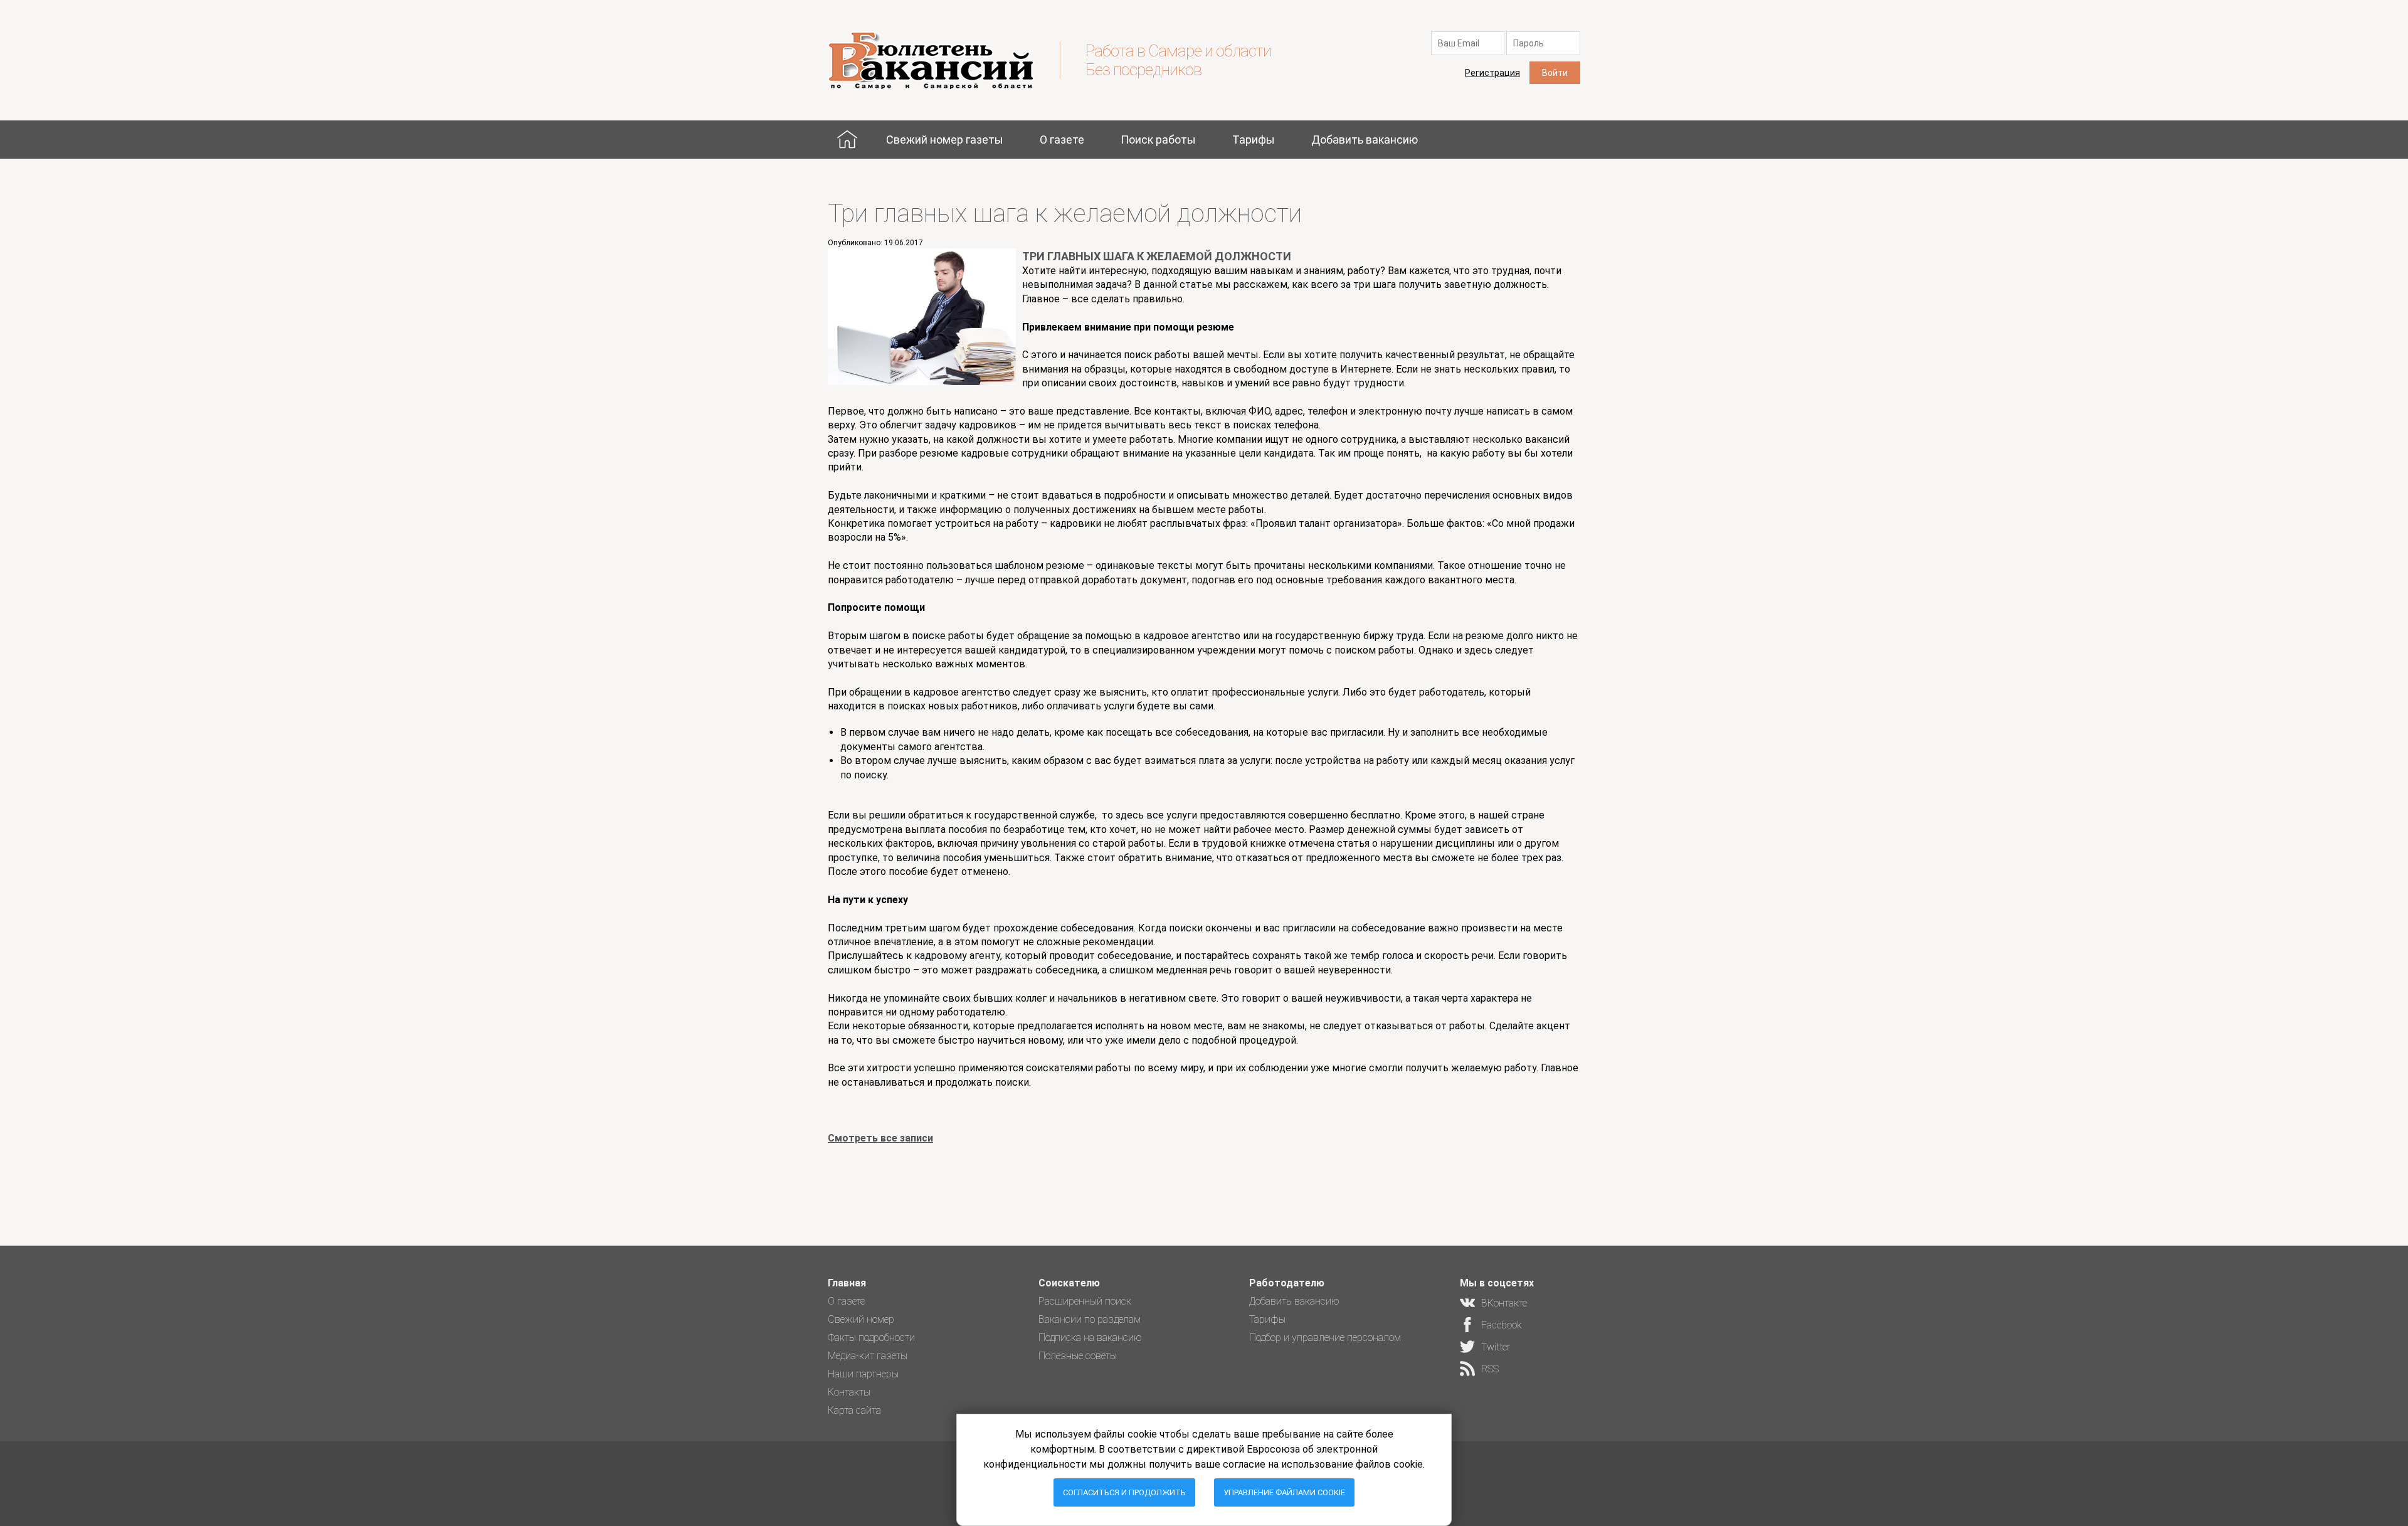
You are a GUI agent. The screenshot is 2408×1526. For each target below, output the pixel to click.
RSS (1490, 1369)
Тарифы (1254, 140)
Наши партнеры (863, 1374)
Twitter (1496, 1347)
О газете (1062, 140)
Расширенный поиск (1085, 1301)
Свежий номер (861, 1319)
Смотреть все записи (880, 1138)
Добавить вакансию (1365, 140)
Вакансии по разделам (1090, 1319)
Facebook (1502, 1325)
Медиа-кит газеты (868, 1356)
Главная (847, 140)
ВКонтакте (1504, 1303)
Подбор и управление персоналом (1325, 1338)
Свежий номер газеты (945, 140)
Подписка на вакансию (1090, 1338)
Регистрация (1492, 73)
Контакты (849, 1392)
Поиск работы (1158, 140)
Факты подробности (871, 1338)
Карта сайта (854, 1410)
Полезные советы (1078, 1356)
